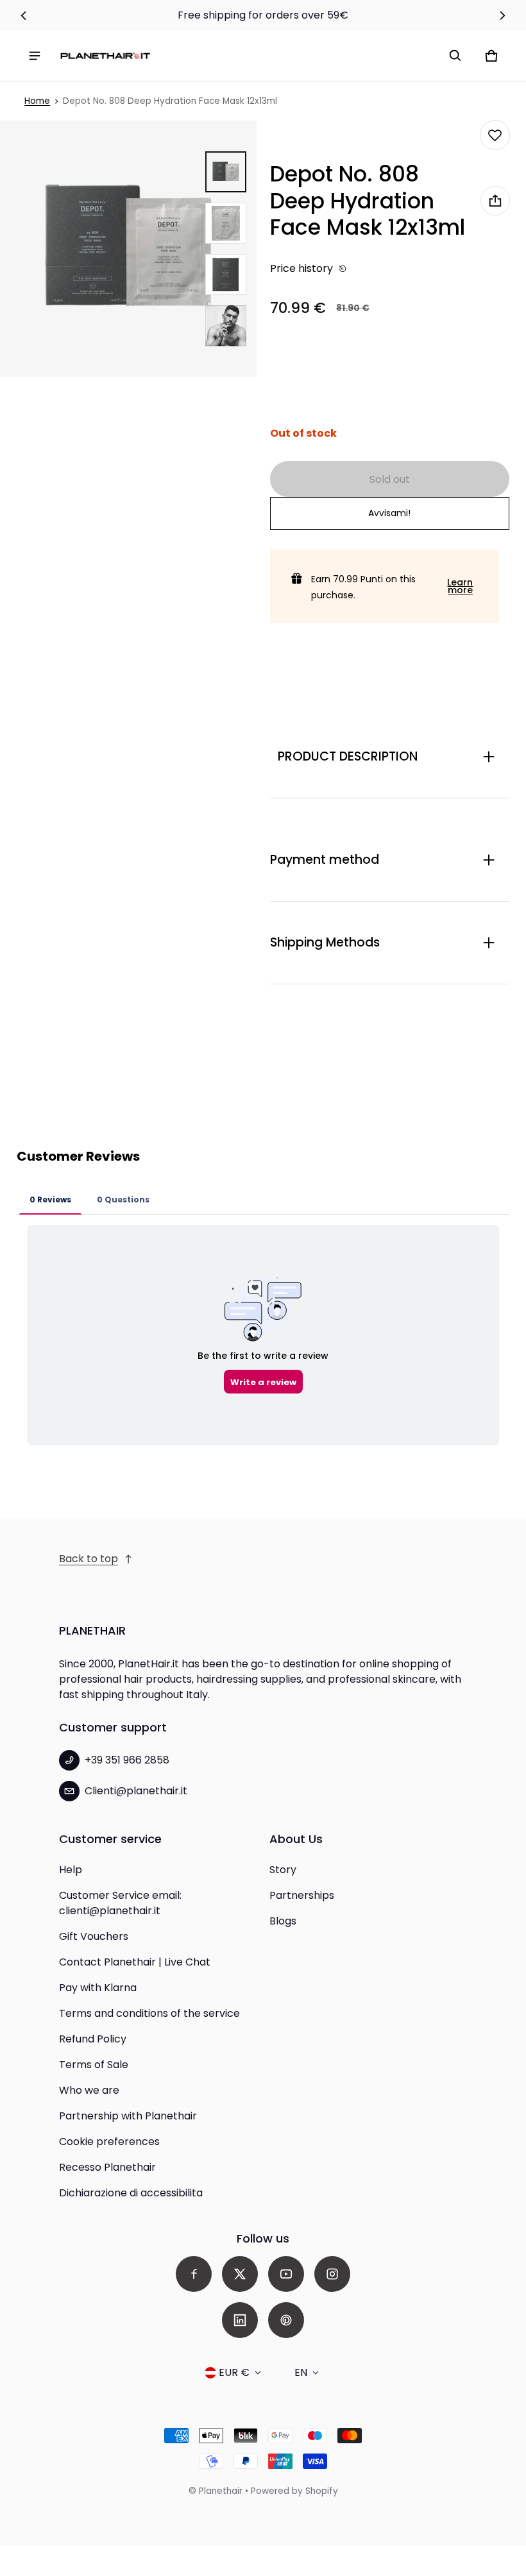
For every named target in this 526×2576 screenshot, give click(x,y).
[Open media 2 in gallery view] (226, 223)
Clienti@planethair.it (136, 1791)
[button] (455, 56)
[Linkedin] (240, 2320)
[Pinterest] (286, 2320)
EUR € (234, 2372)
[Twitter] (240, 2274)
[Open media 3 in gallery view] (226, 274)
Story (283, 1870)
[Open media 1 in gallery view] (226, 172)
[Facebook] (194, 2274)
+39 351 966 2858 (127, 1760)
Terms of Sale (94, 2065)
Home (37, 101)
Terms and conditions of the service (149, 2013)
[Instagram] (332, 2274)
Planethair (221, 2491)
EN (301, 2372)
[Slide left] (24, 15)
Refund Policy (93, 2039)
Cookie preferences (109, 2142)
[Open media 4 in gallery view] (226, 326)
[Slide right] (502, 15)
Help (71, 1870)
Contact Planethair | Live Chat (135, 1962)
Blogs (283, 1921)
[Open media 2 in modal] (128, 249)
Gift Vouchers (94, 1936)
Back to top (89, 1559)
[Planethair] (105, 55)
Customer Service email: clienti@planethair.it (120, 1903)
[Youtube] (286, 2274)
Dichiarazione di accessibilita (131, 2193)
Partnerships (302, 1895)
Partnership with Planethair (128, 2116)
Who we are (89, 2090)
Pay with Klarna (98, 1988)
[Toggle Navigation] (35, 56)
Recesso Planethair (107, 2167)
